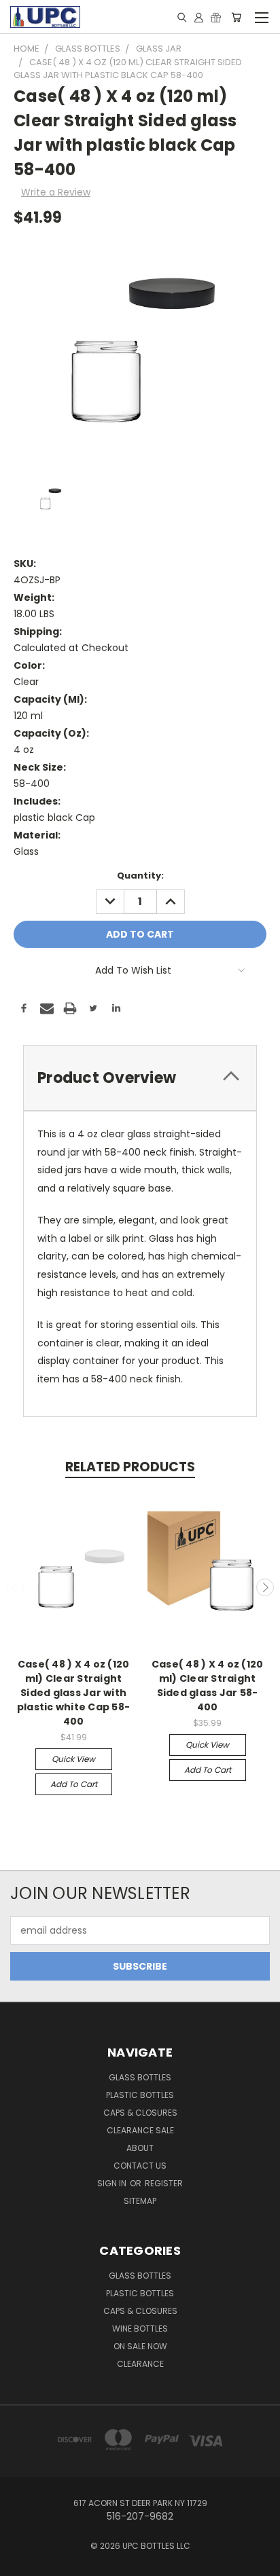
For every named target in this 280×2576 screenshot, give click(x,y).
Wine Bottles (140, 2329)
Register (164, 2183)
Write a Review (56, 192)
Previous (16, 1587)
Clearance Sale (140, 2130)
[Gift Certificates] (216, 17)
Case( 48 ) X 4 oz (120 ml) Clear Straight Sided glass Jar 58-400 (208, 1686)
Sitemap (140, 2201)
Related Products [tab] (130, 1467)
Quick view (73, 1759)
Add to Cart (74, 1784)
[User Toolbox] (199, 17)
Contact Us (140, 2166)
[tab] (140, 1078)
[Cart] (236, 17)
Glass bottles (140, 2077)
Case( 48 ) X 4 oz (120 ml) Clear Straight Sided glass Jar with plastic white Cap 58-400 (73, 1693)
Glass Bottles (140, 2276)
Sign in (113, 2183)
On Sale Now (140, 2346)
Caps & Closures (140, 2113)
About (140, 2148)
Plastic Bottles (140, 2095)
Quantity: (140, 876)
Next (265, 1587)
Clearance (140, 2364)
